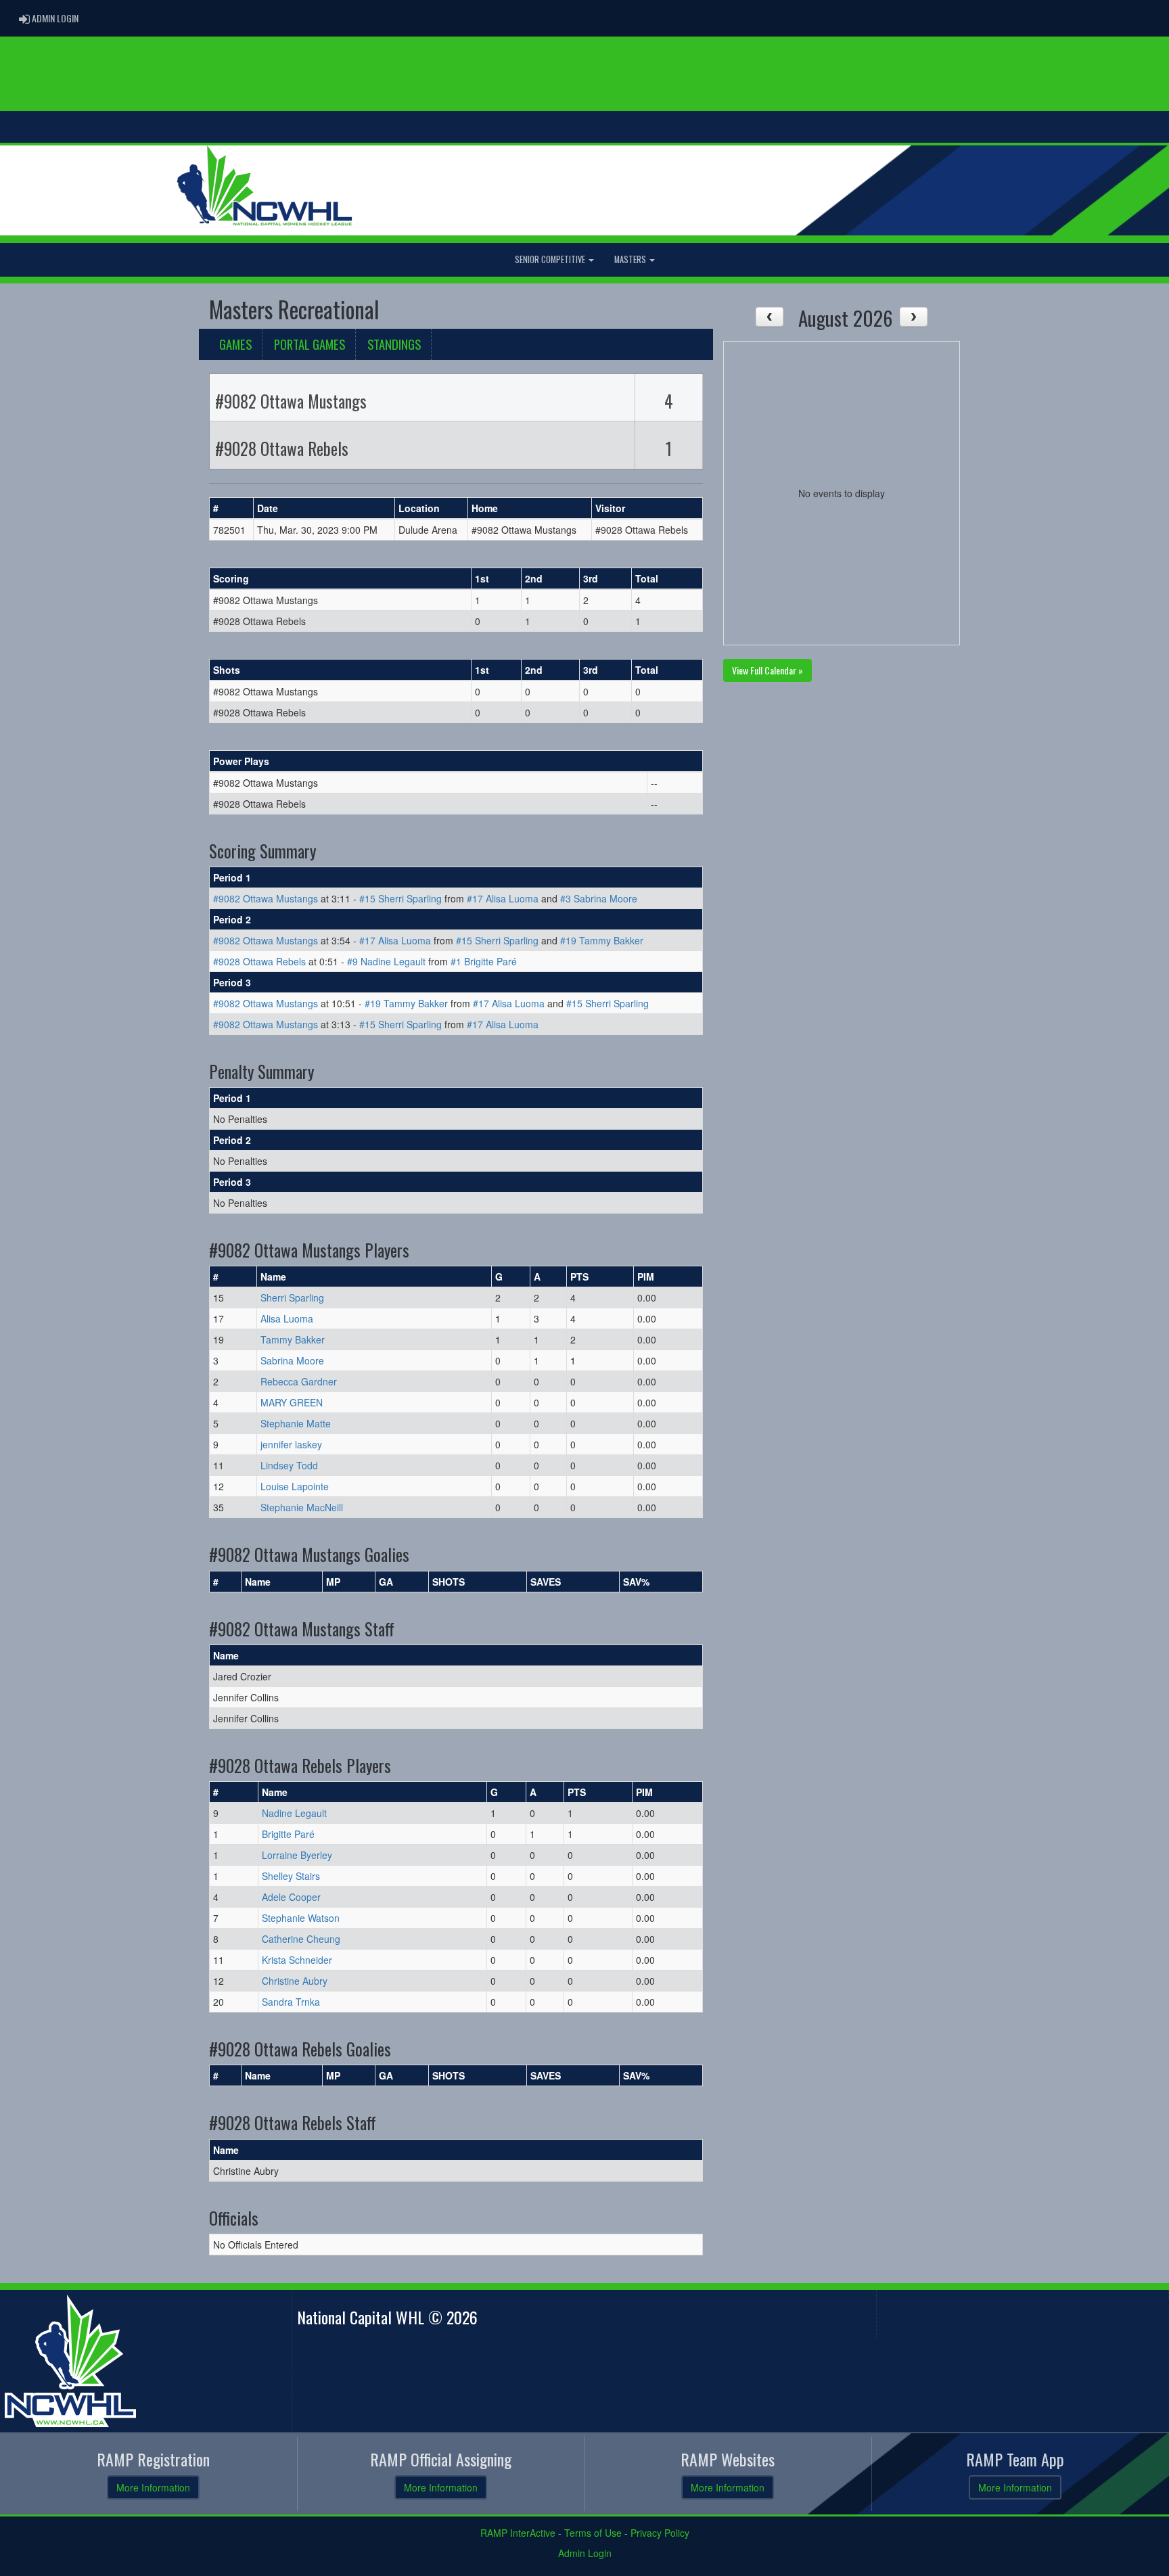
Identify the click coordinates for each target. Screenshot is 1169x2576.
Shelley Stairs (291, 1876)
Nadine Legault (294, 1813)
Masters (631, 259)
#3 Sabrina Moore (599, 898)
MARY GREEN (292, 1402)
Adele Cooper (291, 1897)
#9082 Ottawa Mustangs (266, 898)
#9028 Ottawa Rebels (259, 961)
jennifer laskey (291, 1444)
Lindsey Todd (289, 1465)
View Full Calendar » (767, 670)
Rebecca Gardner (299, 1381)
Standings (394, 344)
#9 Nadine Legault (386, 961)
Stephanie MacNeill (302, 1507)
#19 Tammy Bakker (602, 940)
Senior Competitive (551, 259)
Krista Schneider (297, 1960)
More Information (153, 2487)
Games (235, 344)
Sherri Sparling (292, 1297)
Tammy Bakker (293, 1339)
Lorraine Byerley (297, 1855)
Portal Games (310, 344)
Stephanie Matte (296, 1423)
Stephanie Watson (301, 1918)
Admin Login (585, 2553)
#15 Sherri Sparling (400, 898)
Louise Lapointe (295, 1486)
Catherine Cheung (301, 1939)
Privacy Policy (660, 2533)
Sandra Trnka (291, 2002)
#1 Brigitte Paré (484, 961)
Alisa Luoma (287, 1318)
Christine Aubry (295, 1981)
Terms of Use (593, 2533)
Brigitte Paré (288, 1834)
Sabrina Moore (292, 1360)
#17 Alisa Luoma (503, 898)
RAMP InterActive (518, 2533)
